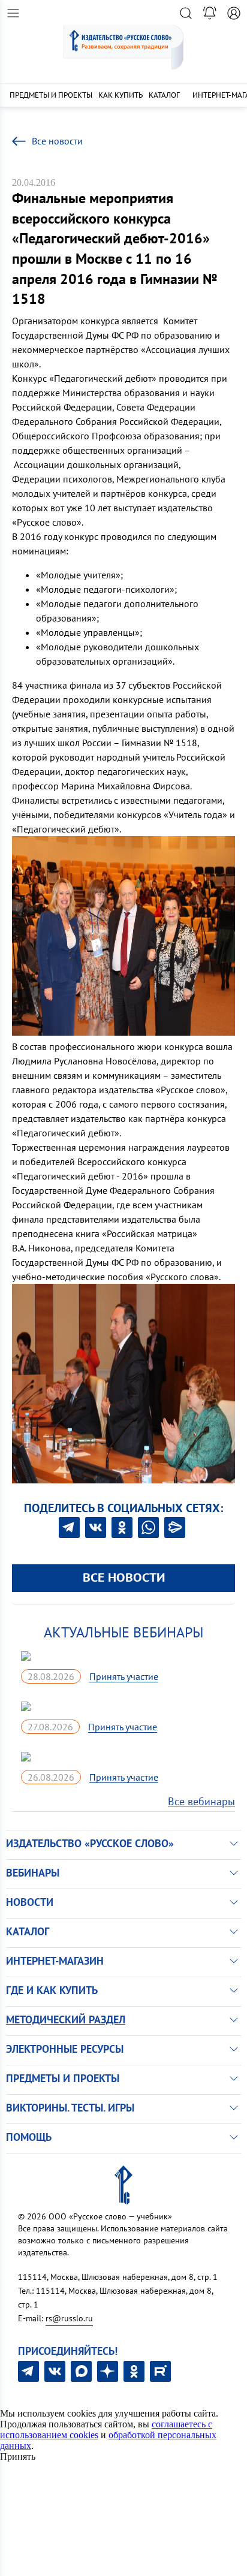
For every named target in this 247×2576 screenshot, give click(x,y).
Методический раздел (66, 2020)
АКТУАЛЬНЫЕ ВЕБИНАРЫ (123, 1632)
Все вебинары (201, 1801)
